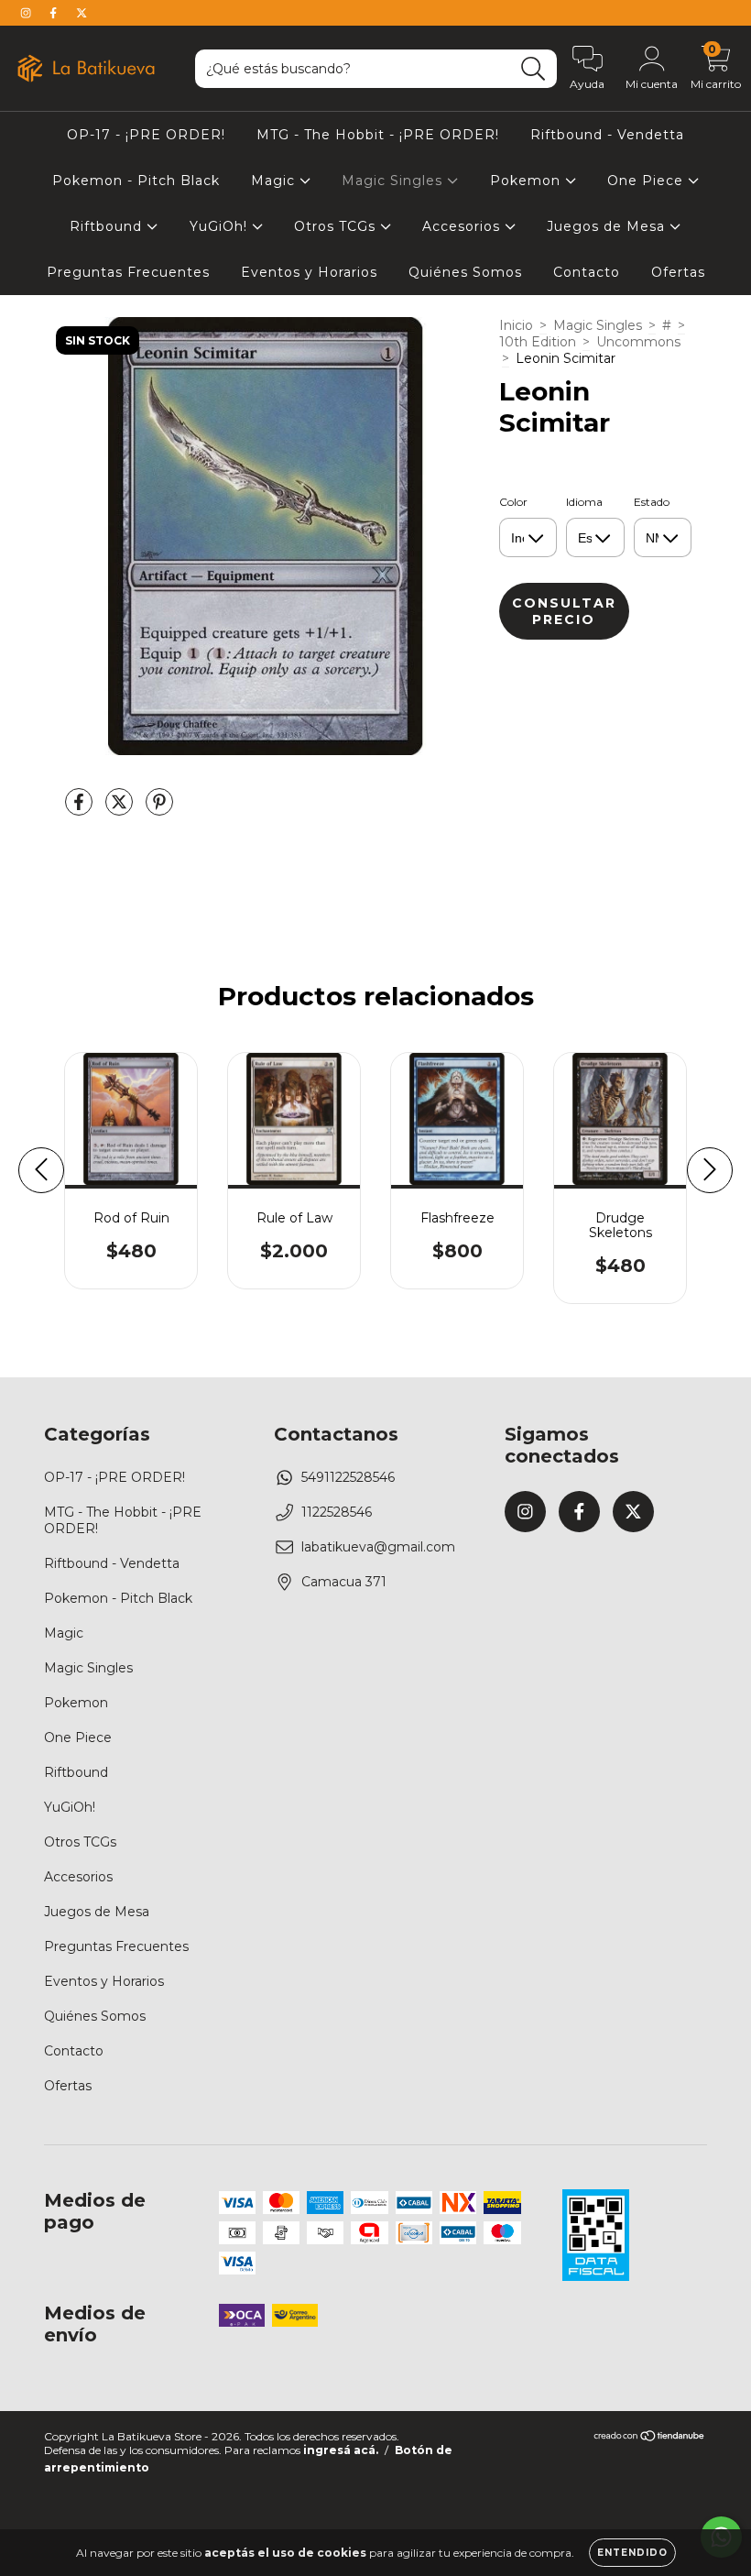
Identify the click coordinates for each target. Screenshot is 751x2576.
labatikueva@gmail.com (378, 1547)
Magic (275, 181)
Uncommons (638, 342)
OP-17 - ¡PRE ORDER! (146, 135)
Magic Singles (394, 181)
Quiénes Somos (465, 272)
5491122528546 (348, 1477)
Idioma (584, 502)
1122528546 (337, 1512)
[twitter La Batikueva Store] (82, 13)
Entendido (632, 2553)
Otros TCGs (337, 226)
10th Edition (538, 342)
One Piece (648, 181)
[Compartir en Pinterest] (159, 809)
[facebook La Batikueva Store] (55, 13)
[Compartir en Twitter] (121, 809)
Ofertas (678, 272)
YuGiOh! (221, 226)
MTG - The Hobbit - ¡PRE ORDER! (378, 135)
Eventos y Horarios (309, 272)
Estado (652, 502)
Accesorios (463, 226)
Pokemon (528, 181)
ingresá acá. (341, 2450)
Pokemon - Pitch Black (136, 181)
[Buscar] (533, 69)
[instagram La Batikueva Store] (27, 13)
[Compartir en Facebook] (81, 809)
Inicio (516, 325)
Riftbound (108, 226)
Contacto (587, 272)
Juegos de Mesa (608, 226)
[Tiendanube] (650, 2438)
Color (513, 502)
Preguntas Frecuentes (128, 272)
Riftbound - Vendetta (607, 135)
